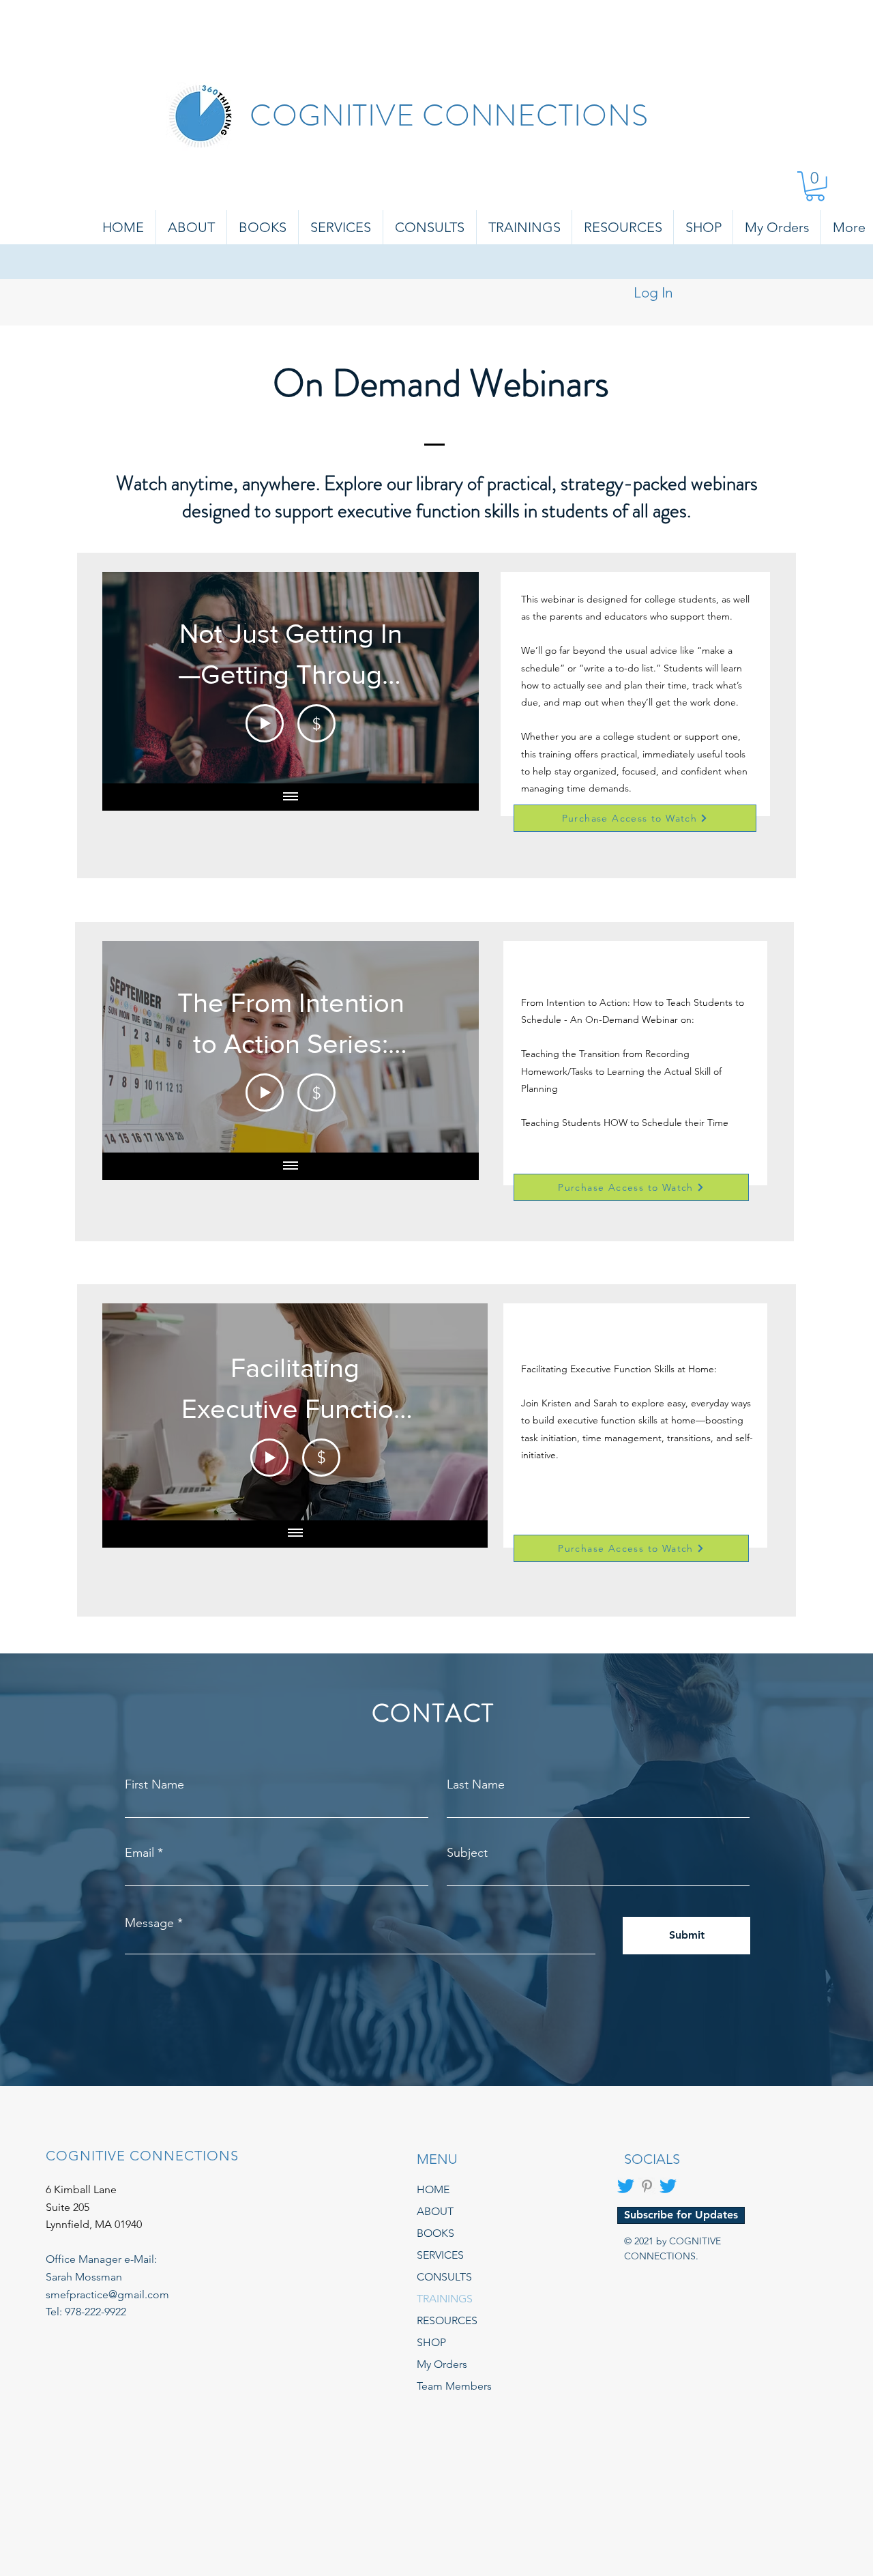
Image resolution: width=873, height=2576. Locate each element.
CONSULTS (444, 2277)
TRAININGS (445, 2299)
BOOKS (435, 2233)
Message (149, 1923)
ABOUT (435, 2211)
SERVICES (440, 2255)
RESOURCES (447, 2320)
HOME (433, 2189)
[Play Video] (265, 723)
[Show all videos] (291, 797)
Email (139, 1853)
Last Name (476, 1784)
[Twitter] (626, 2186)
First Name (154, 1784)
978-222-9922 (95, 2312)
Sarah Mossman (84, 2277)
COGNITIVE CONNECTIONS (449, 116)
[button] (815, 186)
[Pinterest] (647, 2186)
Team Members (454, 2386)
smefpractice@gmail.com (107, 2295)
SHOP (431, 2342)
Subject (467, 1853)
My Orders (442, 2364)
